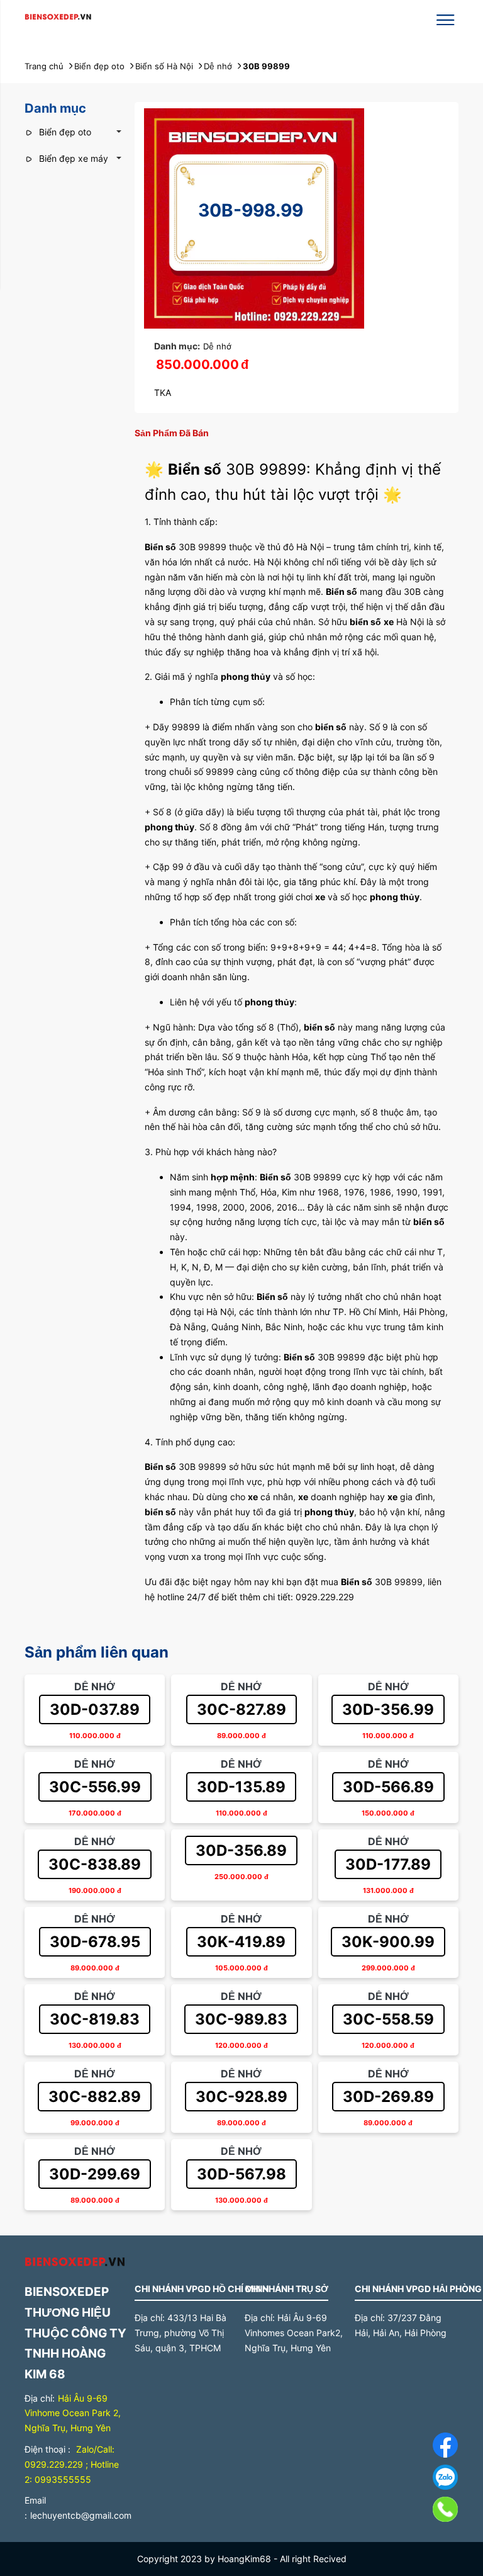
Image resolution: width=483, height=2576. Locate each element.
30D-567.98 (241, 2174)
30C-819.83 (95, 2019)
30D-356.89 (241, 1850)
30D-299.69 (95, 2174)
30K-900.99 (388, 1942)
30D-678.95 (95, 1942)
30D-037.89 (95, 1709)
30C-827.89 (241, 1709)
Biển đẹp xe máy (72, 158)
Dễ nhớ (217, 346)
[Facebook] (417, 2447)
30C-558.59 (388, 2019)
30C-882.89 (95, 2097)
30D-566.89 (388, 1787)
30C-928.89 (241, 2097)
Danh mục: (177, 346)
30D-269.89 (388, 2097)
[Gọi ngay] (417, 2512)
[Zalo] (417, 2480)
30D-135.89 (241, 1787)
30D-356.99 (388, 1709)
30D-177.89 (388, 1864)
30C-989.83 (241, 2019)
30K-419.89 (241, 1942)
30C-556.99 (95, 1787)
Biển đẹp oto (64, 132)
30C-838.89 (95, 1864)
